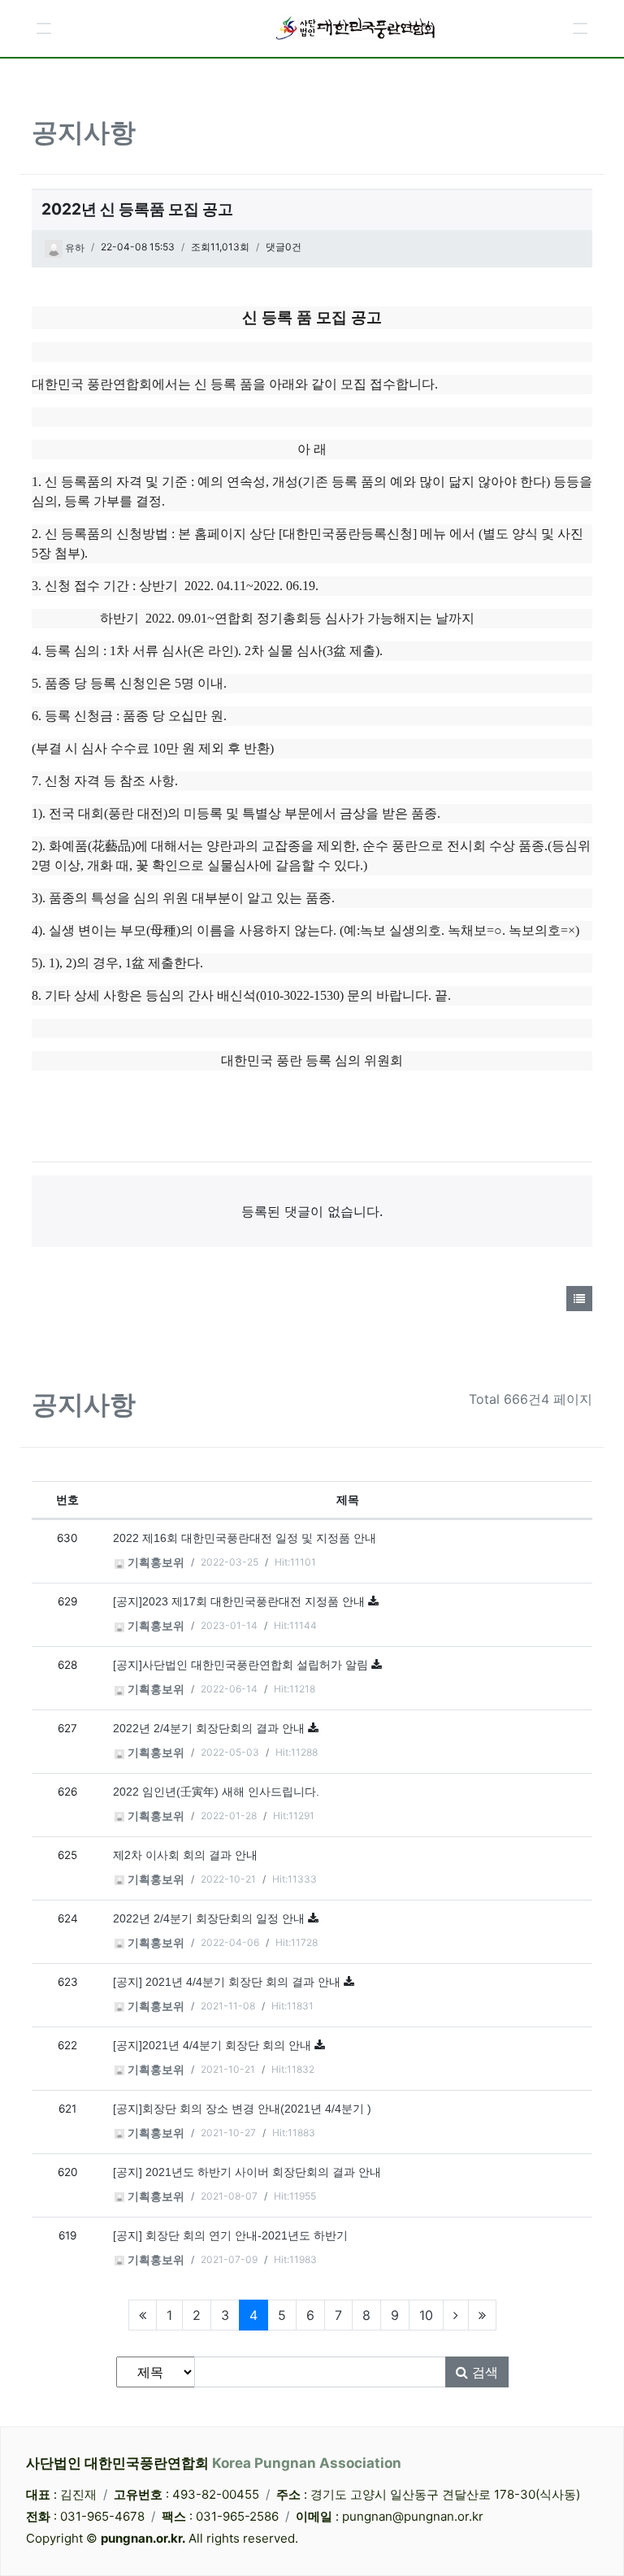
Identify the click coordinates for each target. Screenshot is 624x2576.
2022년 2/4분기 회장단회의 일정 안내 (210, 1919)
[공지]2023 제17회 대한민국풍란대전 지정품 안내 (240, 1602)
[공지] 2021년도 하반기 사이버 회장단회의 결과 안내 (247, 2172)
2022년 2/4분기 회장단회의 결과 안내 (210, 1729)
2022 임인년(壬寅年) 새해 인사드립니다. (216, 1792)
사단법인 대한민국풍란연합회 (214, 2463)
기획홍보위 (154, 1563)
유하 (74, 248)
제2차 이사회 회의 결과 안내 (185, 1855)
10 (426, 2315)
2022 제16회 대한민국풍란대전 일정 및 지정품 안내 (245, 1538)
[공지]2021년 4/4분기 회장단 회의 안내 (214, 2046)
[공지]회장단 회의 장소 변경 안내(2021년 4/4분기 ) (242, 2109)
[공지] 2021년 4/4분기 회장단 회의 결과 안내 (228, 1982)
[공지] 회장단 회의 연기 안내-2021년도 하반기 (230, 2236)
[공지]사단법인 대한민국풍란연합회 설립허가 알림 (242, 1665)
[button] (44, 28)
